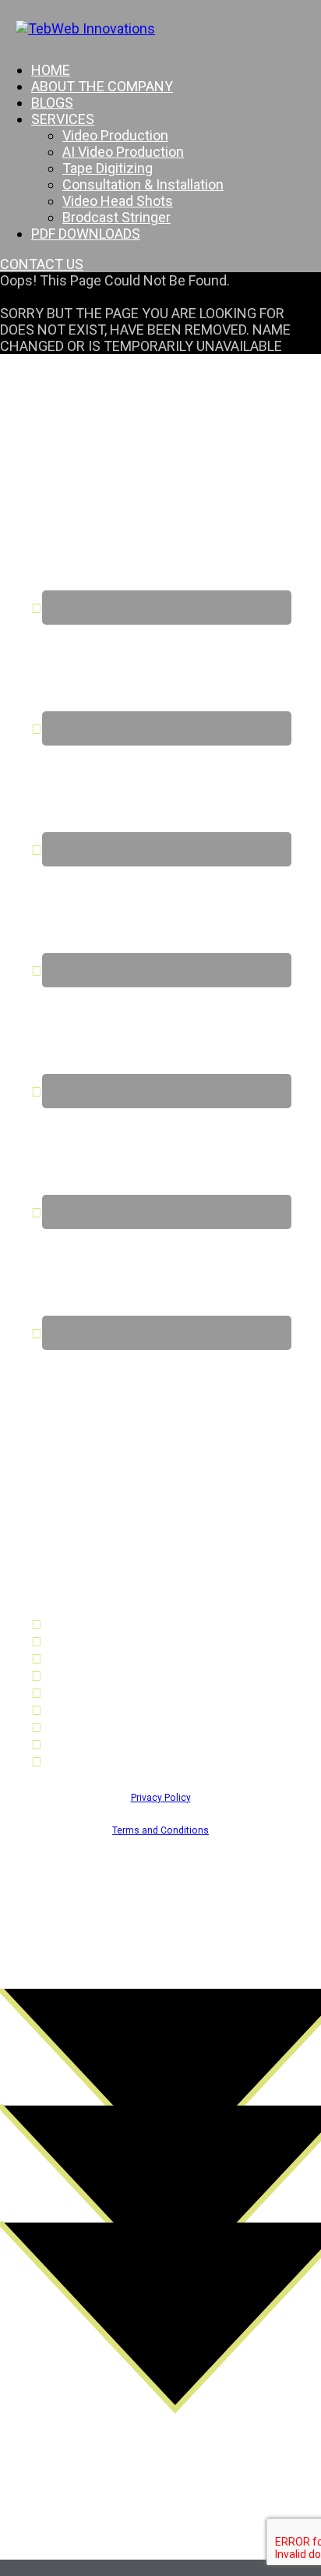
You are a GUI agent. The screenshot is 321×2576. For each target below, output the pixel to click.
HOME (51, 70)
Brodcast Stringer (116, 217)
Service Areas (85, 1710)
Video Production (115, 135)
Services (63, 119)
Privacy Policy (161, 1798)
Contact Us (76, 1727)
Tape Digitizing (108, 168)
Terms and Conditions (160, 1830)
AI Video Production (123, 152)
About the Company (102, 86)
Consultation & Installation (143, 184)
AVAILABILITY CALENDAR (120, 1744)
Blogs (52, 103)
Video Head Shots (118, 201)
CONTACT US (42, 264)
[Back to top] (160, 2568)
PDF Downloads (86, 234)
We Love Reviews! (99, 1761)
